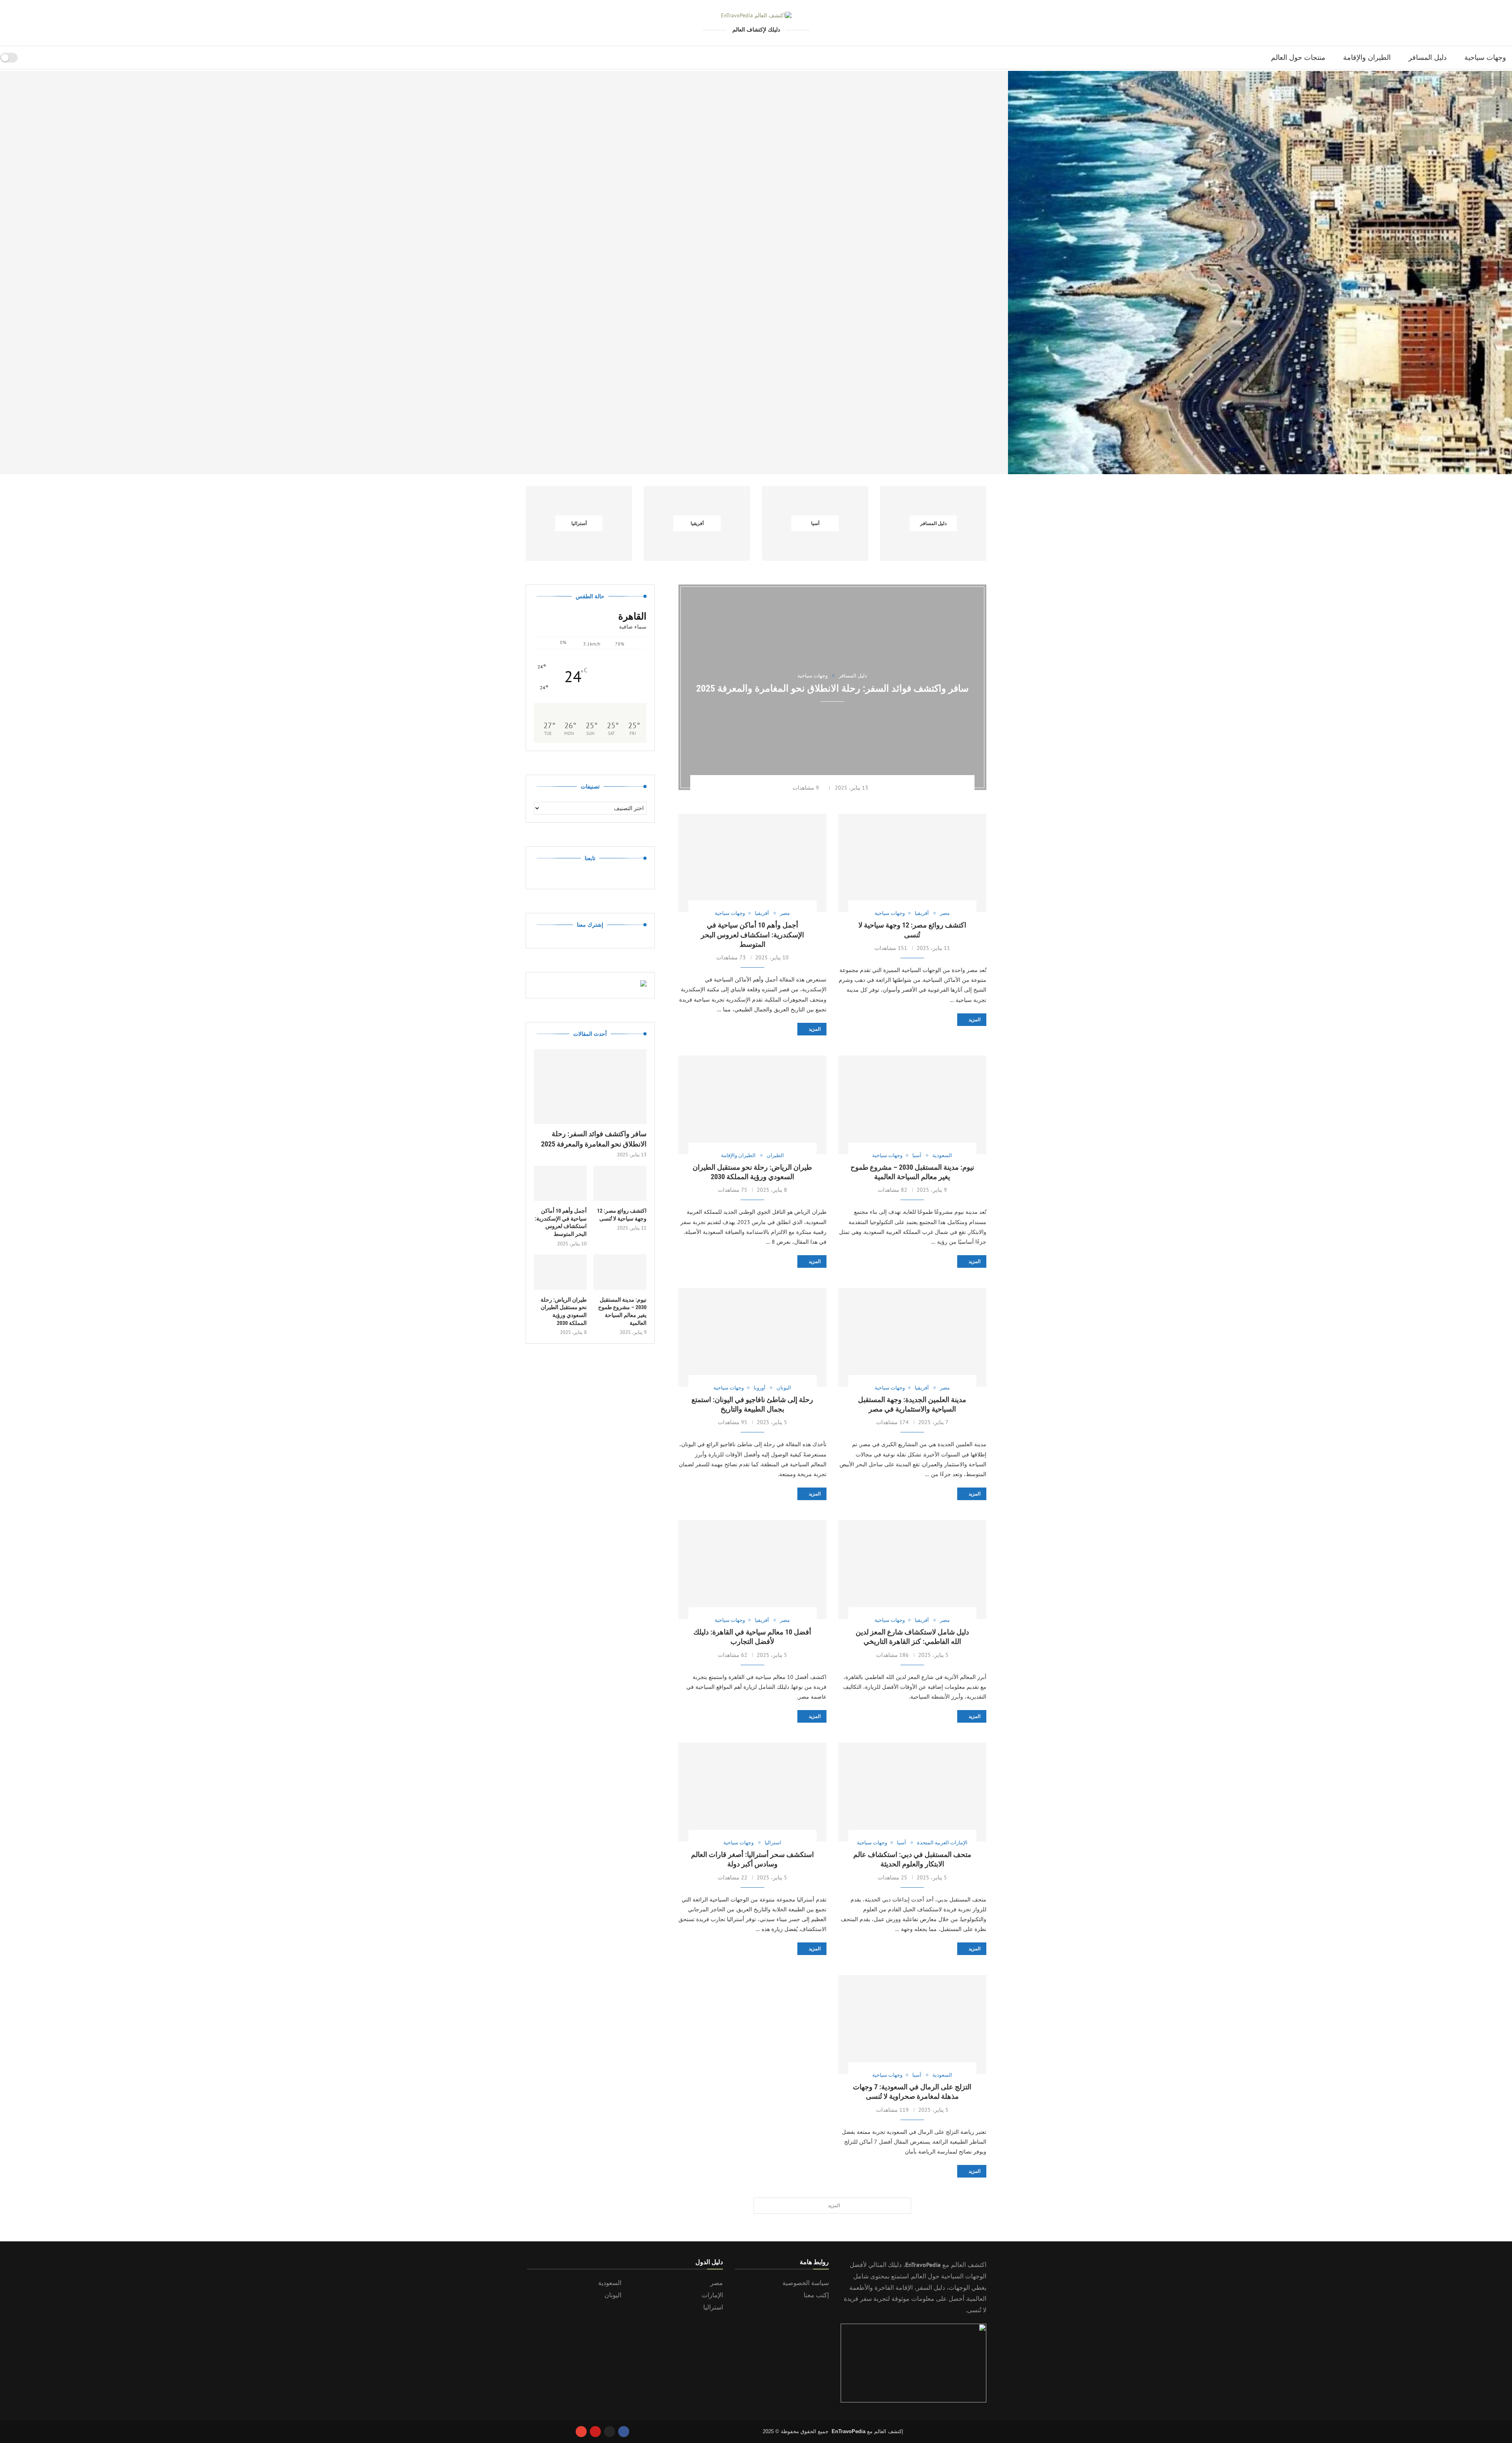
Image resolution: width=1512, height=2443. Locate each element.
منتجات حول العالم (1298, 57)
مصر (717, 2283)
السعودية (610, 2283)
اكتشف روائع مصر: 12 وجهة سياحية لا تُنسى (756, 454)
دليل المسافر (1428, 57)
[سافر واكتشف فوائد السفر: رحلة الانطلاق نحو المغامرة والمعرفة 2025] (252, 273)
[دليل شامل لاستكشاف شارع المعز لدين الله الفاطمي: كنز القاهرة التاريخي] (912, 1570)
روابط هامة (814, 2262)
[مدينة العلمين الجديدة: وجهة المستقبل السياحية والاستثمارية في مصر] (912, 1337)
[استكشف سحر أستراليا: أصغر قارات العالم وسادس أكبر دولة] (752, 1792)
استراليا (713, 2307)
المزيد (975, 1020)
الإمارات (712, 2295)
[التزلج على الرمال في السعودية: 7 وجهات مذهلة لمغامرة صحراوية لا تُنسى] (912, 2025)
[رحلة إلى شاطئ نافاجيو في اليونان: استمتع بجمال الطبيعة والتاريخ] (752, 1337)
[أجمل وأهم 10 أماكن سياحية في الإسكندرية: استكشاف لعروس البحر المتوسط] (1260, 273)
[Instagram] (610, 2432)
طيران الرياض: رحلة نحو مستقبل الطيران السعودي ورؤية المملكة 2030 (564, 1311)
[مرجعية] (26, 58)
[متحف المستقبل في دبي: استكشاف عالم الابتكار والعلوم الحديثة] (912, 1792)
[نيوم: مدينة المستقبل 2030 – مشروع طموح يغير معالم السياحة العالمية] (912, 1105)
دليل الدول (709, 2262)
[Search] (36, 58)
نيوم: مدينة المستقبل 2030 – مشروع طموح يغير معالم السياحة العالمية (622, 1311)
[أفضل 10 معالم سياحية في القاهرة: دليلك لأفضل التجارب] (752, 1570)
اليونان (613, 2295)
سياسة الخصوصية (806, 2283)
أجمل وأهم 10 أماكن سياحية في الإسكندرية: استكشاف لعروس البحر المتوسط (1260, 454)
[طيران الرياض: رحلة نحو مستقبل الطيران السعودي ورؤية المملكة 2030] (752, 1105)
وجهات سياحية (1485, 57)
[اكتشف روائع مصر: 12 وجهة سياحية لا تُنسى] (756, 273)
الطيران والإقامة (1367, 57)
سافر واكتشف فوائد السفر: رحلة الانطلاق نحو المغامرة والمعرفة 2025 (252, 454)
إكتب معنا (816, 2295)
